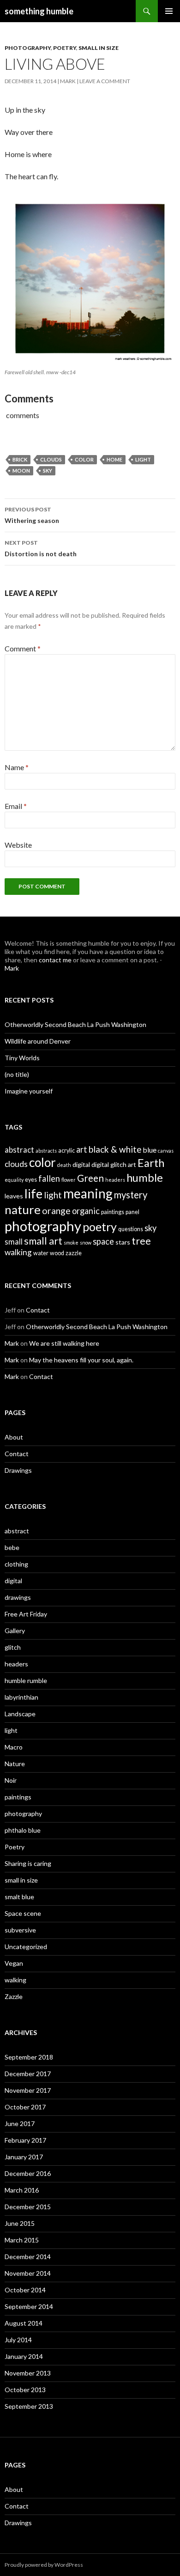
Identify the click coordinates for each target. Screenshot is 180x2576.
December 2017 (28, 2074)
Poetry (65, 48)
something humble (39, 11)
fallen (49, 1179)
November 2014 (28, 2273)
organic (86, 1211)
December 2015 (28, 2207)
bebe (12, 1547)
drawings (18, 1597)
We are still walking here (64, 1343)
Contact (38, 1310)
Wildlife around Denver (38, 1041)
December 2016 (28, 2173)
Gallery (15, 1631)
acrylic (66, 1151)
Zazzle (14, 1996)
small (14, 1242)
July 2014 (18, 2340)
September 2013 (29, 2406)
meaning (88, 1193)
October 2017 (25, 2107)
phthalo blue (23, 1830)
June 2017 (20, 2123)
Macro (14, 1747)
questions (131, 1229)
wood (57, 1253)
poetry (100, 1227)
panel (132, 1212)
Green (90, 1178)
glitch (13, 1647)
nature (23, 1209)
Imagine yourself (29, 1091)
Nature (15, 1764)
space (103, 1241)
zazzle (74, 1253)
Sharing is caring (28, 1863)
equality (14, 1180)
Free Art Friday (26, 1614)
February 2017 (25, 2140)
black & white (115, 1149)
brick (20, 459)
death (64, 1165)
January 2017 (24, 2157)
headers (115, 1180)
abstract (19, 1150)
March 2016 (22, 2190)
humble (145, 1177)
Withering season (32, 515)
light (143, 459)
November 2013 (28, 2373)
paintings (113, 1212)
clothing (16, 1564)
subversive (20, 1930)
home (114, 459)
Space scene (23, 1913)
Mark (68, 81)
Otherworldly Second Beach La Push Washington (75, 1024)
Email (16, 806)
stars (123, 1242)
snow (86, 1242)
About (14, 1437)
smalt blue (19, 1897)
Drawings (18, 1470)
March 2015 (22, 2240)
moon (21, 471)
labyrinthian (21, 1697)
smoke (71, 1242)
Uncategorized (26, 1947)
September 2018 (29, 2057)
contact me (55, 960)
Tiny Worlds (22, 1058)
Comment (23, 648)
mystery (131, 1195)
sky (48, 471)
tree (141, 1241)
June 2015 (20, 2223)
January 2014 (24, 2356)
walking (18, 1252)
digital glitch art (114, 1164)
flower (69, 1180)
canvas (166, 1151)
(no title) (17, 1074)
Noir (11, 1780)
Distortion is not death (41, 548)
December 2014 (28, 2257)
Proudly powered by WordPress (44, 2565)
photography (28, 48)
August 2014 (24, 2323)
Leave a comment (105, 81)
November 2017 (28, 2090)
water (41, 1253)
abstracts (46, 1151)
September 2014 (29, 2306)
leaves (14, 1196)
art (82, 1149)
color (84, 459)
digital (81, 1164)
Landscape (20, 1714)
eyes (31, 1180)
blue (150, 1150)
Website (18, 845)
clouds (51, 459)
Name (17, 767)
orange (56, 1211)
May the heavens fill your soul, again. (81, 1360)
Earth (151, 1163)
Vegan (14, 1963)
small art (43, 1241)
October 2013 (25, 2390)
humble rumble (26, 1680)
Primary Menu (169, 11)
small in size (99, 48)
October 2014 (25, 2290)
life (33, 1194)
